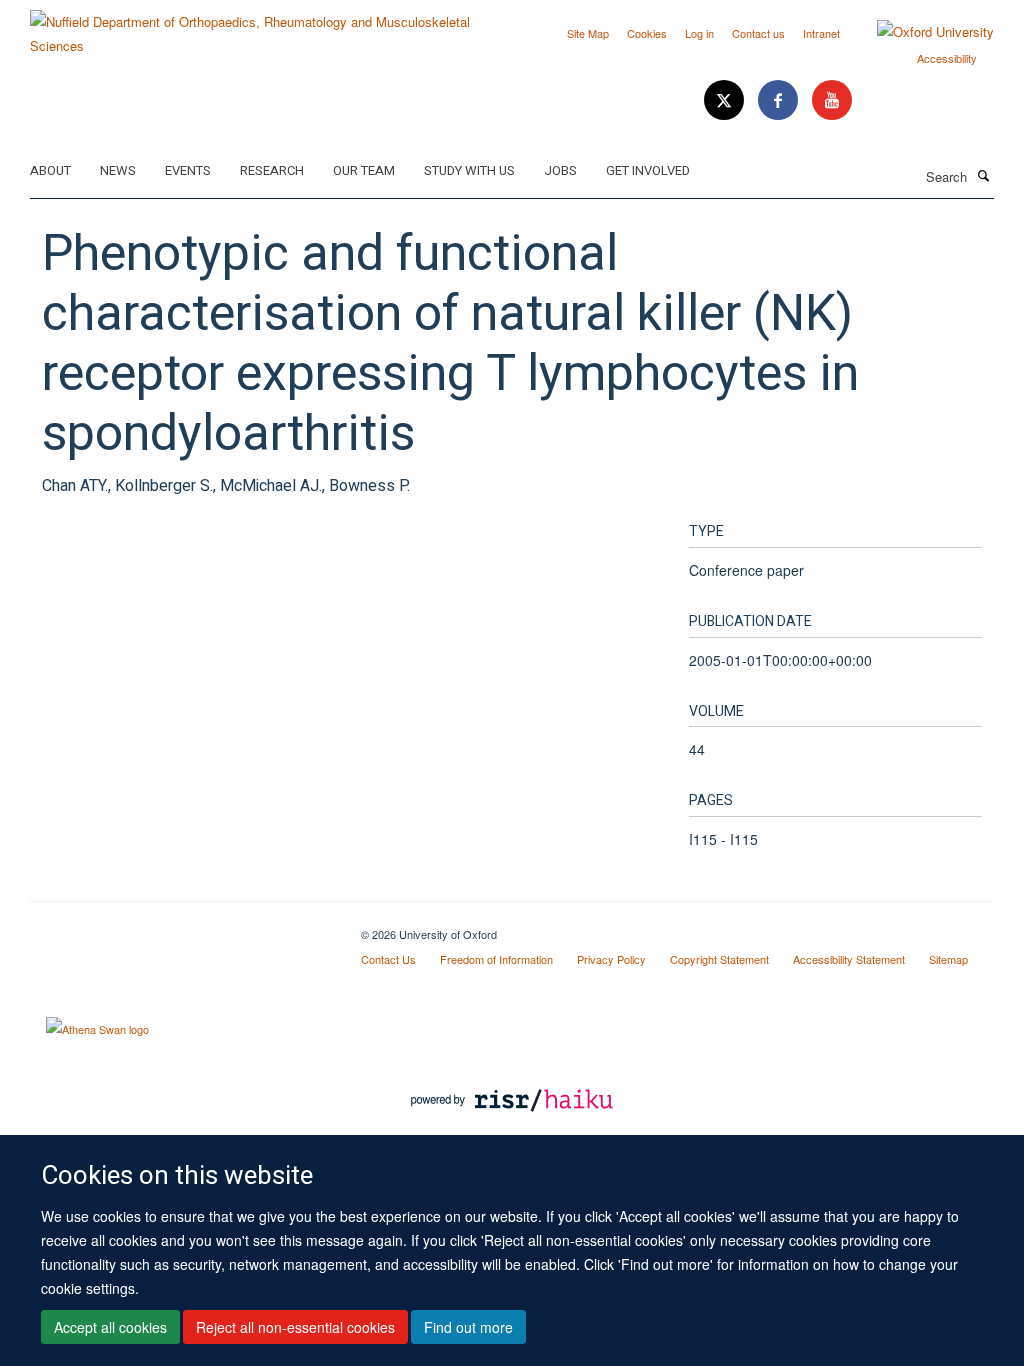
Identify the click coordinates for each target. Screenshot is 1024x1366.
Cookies (647, 33)
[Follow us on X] (726, 100)
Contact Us (388, 959)
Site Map (588, 33)
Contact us (758, 33)
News (118, 170)
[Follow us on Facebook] (780, 100)
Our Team (364, 170)
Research (272, 170)
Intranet (821, 33)
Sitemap (948, 959)
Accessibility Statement (849, 959)
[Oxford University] (920, 32)
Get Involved (648, 170)
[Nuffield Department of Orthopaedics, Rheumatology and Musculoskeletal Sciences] (263, 26)
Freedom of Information (496, 959)
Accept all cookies (110, 1327)
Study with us (469, 170)
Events (188, 170)
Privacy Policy (611, 959)
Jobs (560, 170)
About (50, 170)
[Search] (983, 175)
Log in (699, 33)
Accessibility (947, 58)
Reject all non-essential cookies (295, 1327)
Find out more (468, 1327)
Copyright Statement (719, 959)
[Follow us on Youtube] (832, 100)
